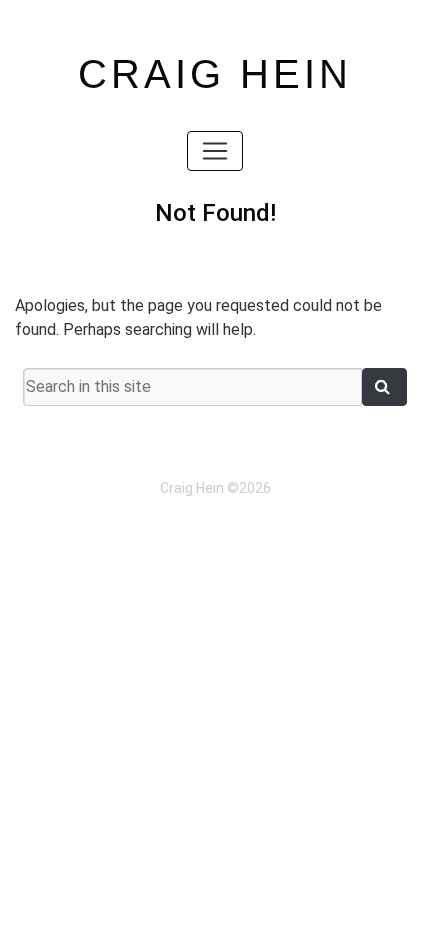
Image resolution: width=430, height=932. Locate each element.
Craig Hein (215, 74)
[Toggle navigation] (215, 151)
